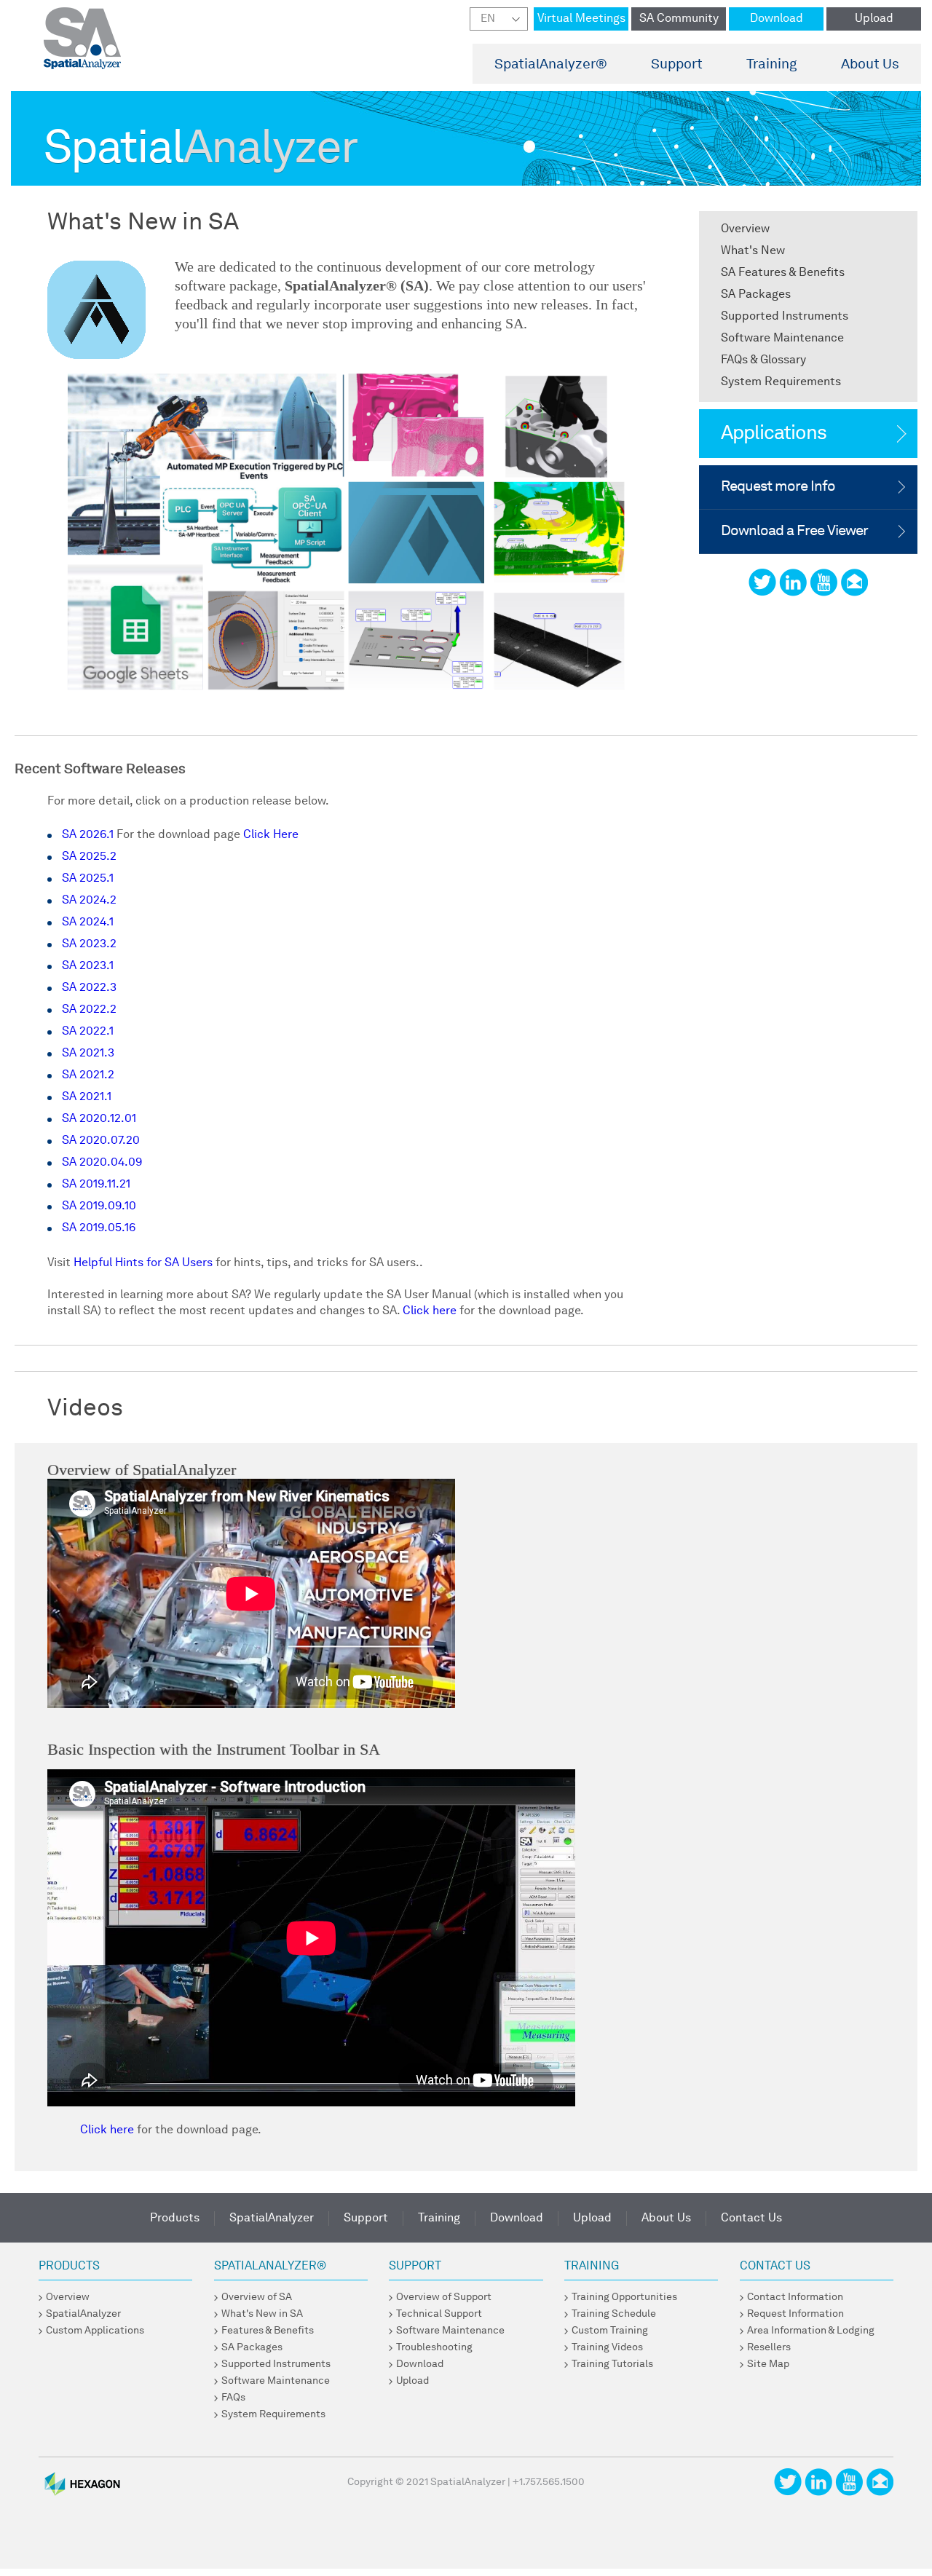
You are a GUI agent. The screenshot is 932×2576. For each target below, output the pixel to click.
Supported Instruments (785, 317)
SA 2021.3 (88, 1054)
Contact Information (795, 2297)
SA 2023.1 (88, 966)
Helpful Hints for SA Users (143, 1263)
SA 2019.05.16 (99, 1228)
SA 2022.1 (88, 1032)
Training (772, 65)
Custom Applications (95, 2331)
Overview (745, 229)
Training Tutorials (612, 2364)
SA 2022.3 (89, 988)
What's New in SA (262, 2314)
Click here (430, 1311)
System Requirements (781, 382)
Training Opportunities (624, 2297)
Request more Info (778, 487)
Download (777, 19)
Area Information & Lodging (811, 2331)
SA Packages (756, 295)
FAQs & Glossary (763, 360)
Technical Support (439, 2314)
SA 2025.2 (89, 857)
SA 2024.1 (88, 922)
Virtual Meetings (581, 19)
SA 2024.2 (89, 901)
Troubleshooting (434, 2347)
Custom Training (610, 2331)
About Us (870, 65)
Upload (874, 19)
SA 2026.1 (89, 835)
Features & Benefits (268, 2331)
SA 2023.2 (89, 944)
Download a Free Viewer (794, 532)
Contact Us (751, 2219)
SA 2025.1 (88, 879)
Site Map (768, 2364)
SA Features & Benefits (783, 273)
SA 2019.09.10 (99, 1206)
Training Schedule (614, 2314)
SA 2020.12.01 (99, 1119)
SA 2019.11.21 (96, 1185)
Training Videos (607, 2347)
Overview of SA (257, 2297)
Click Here (269, 835)
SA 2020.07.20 (101, 1141)
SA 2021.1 (87, 1097)
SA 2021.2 (88, 1075)
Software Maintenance (782, 339)
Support (677, 65)
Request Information (795, 2314)
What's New (753, 251)
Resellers (769, 2347)
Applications (774, 434)
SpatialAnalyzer (551, 65)
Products (175, 2219)
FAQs (233, 2398)
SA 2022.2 (89, 1010)
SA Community (679, 19)
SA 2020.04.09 (102, 1163)
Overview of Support (444, 2297)
